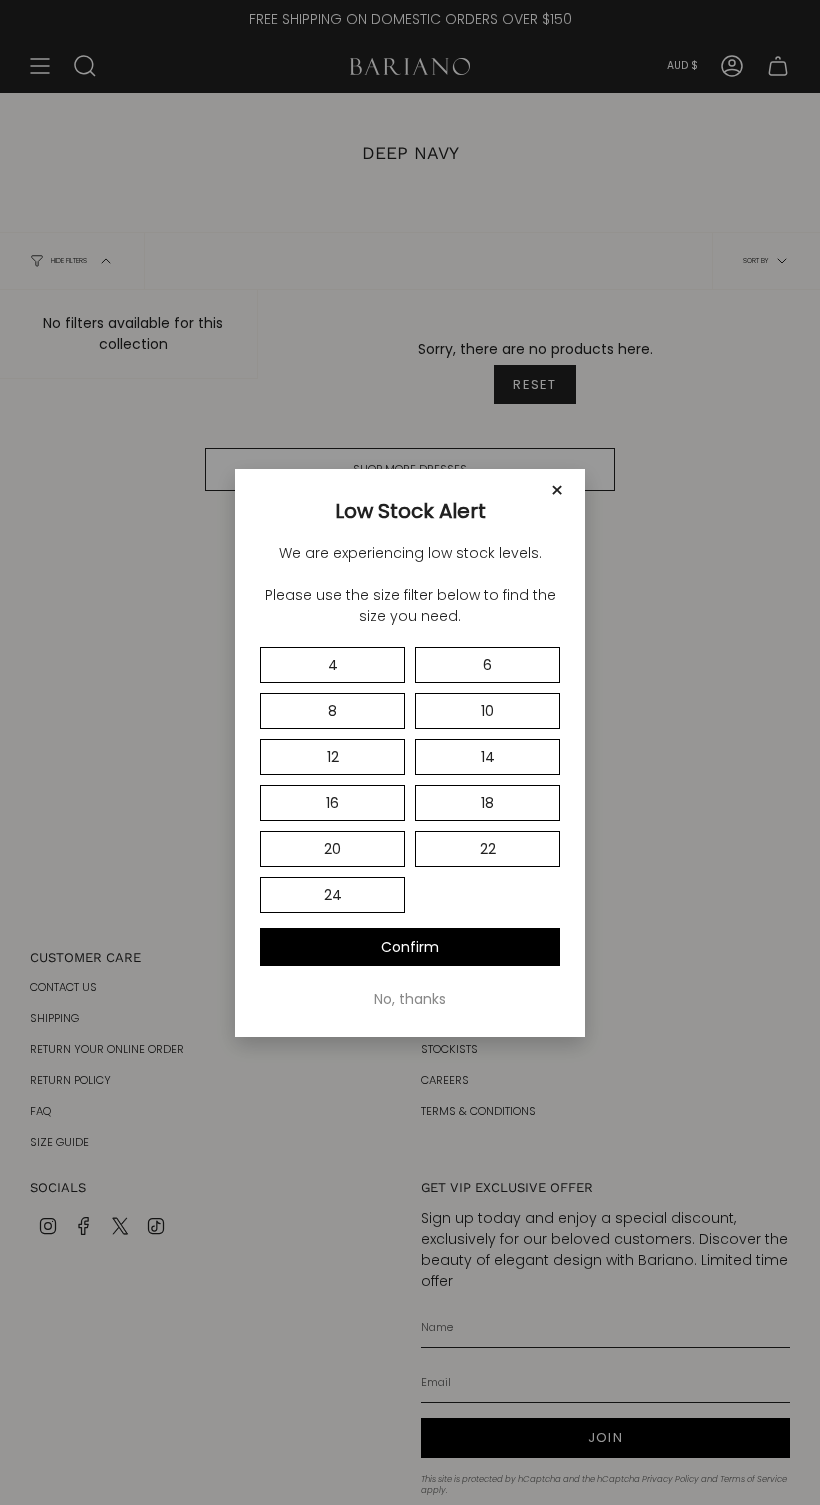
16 (332, 803)
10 (487, 711)
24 (333, 895)
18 (487, 803)
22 (488, 849)
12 (333, 757)
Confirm (410, 947)
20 (332, 849)
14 (488, 757)
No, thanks (410, 999)
